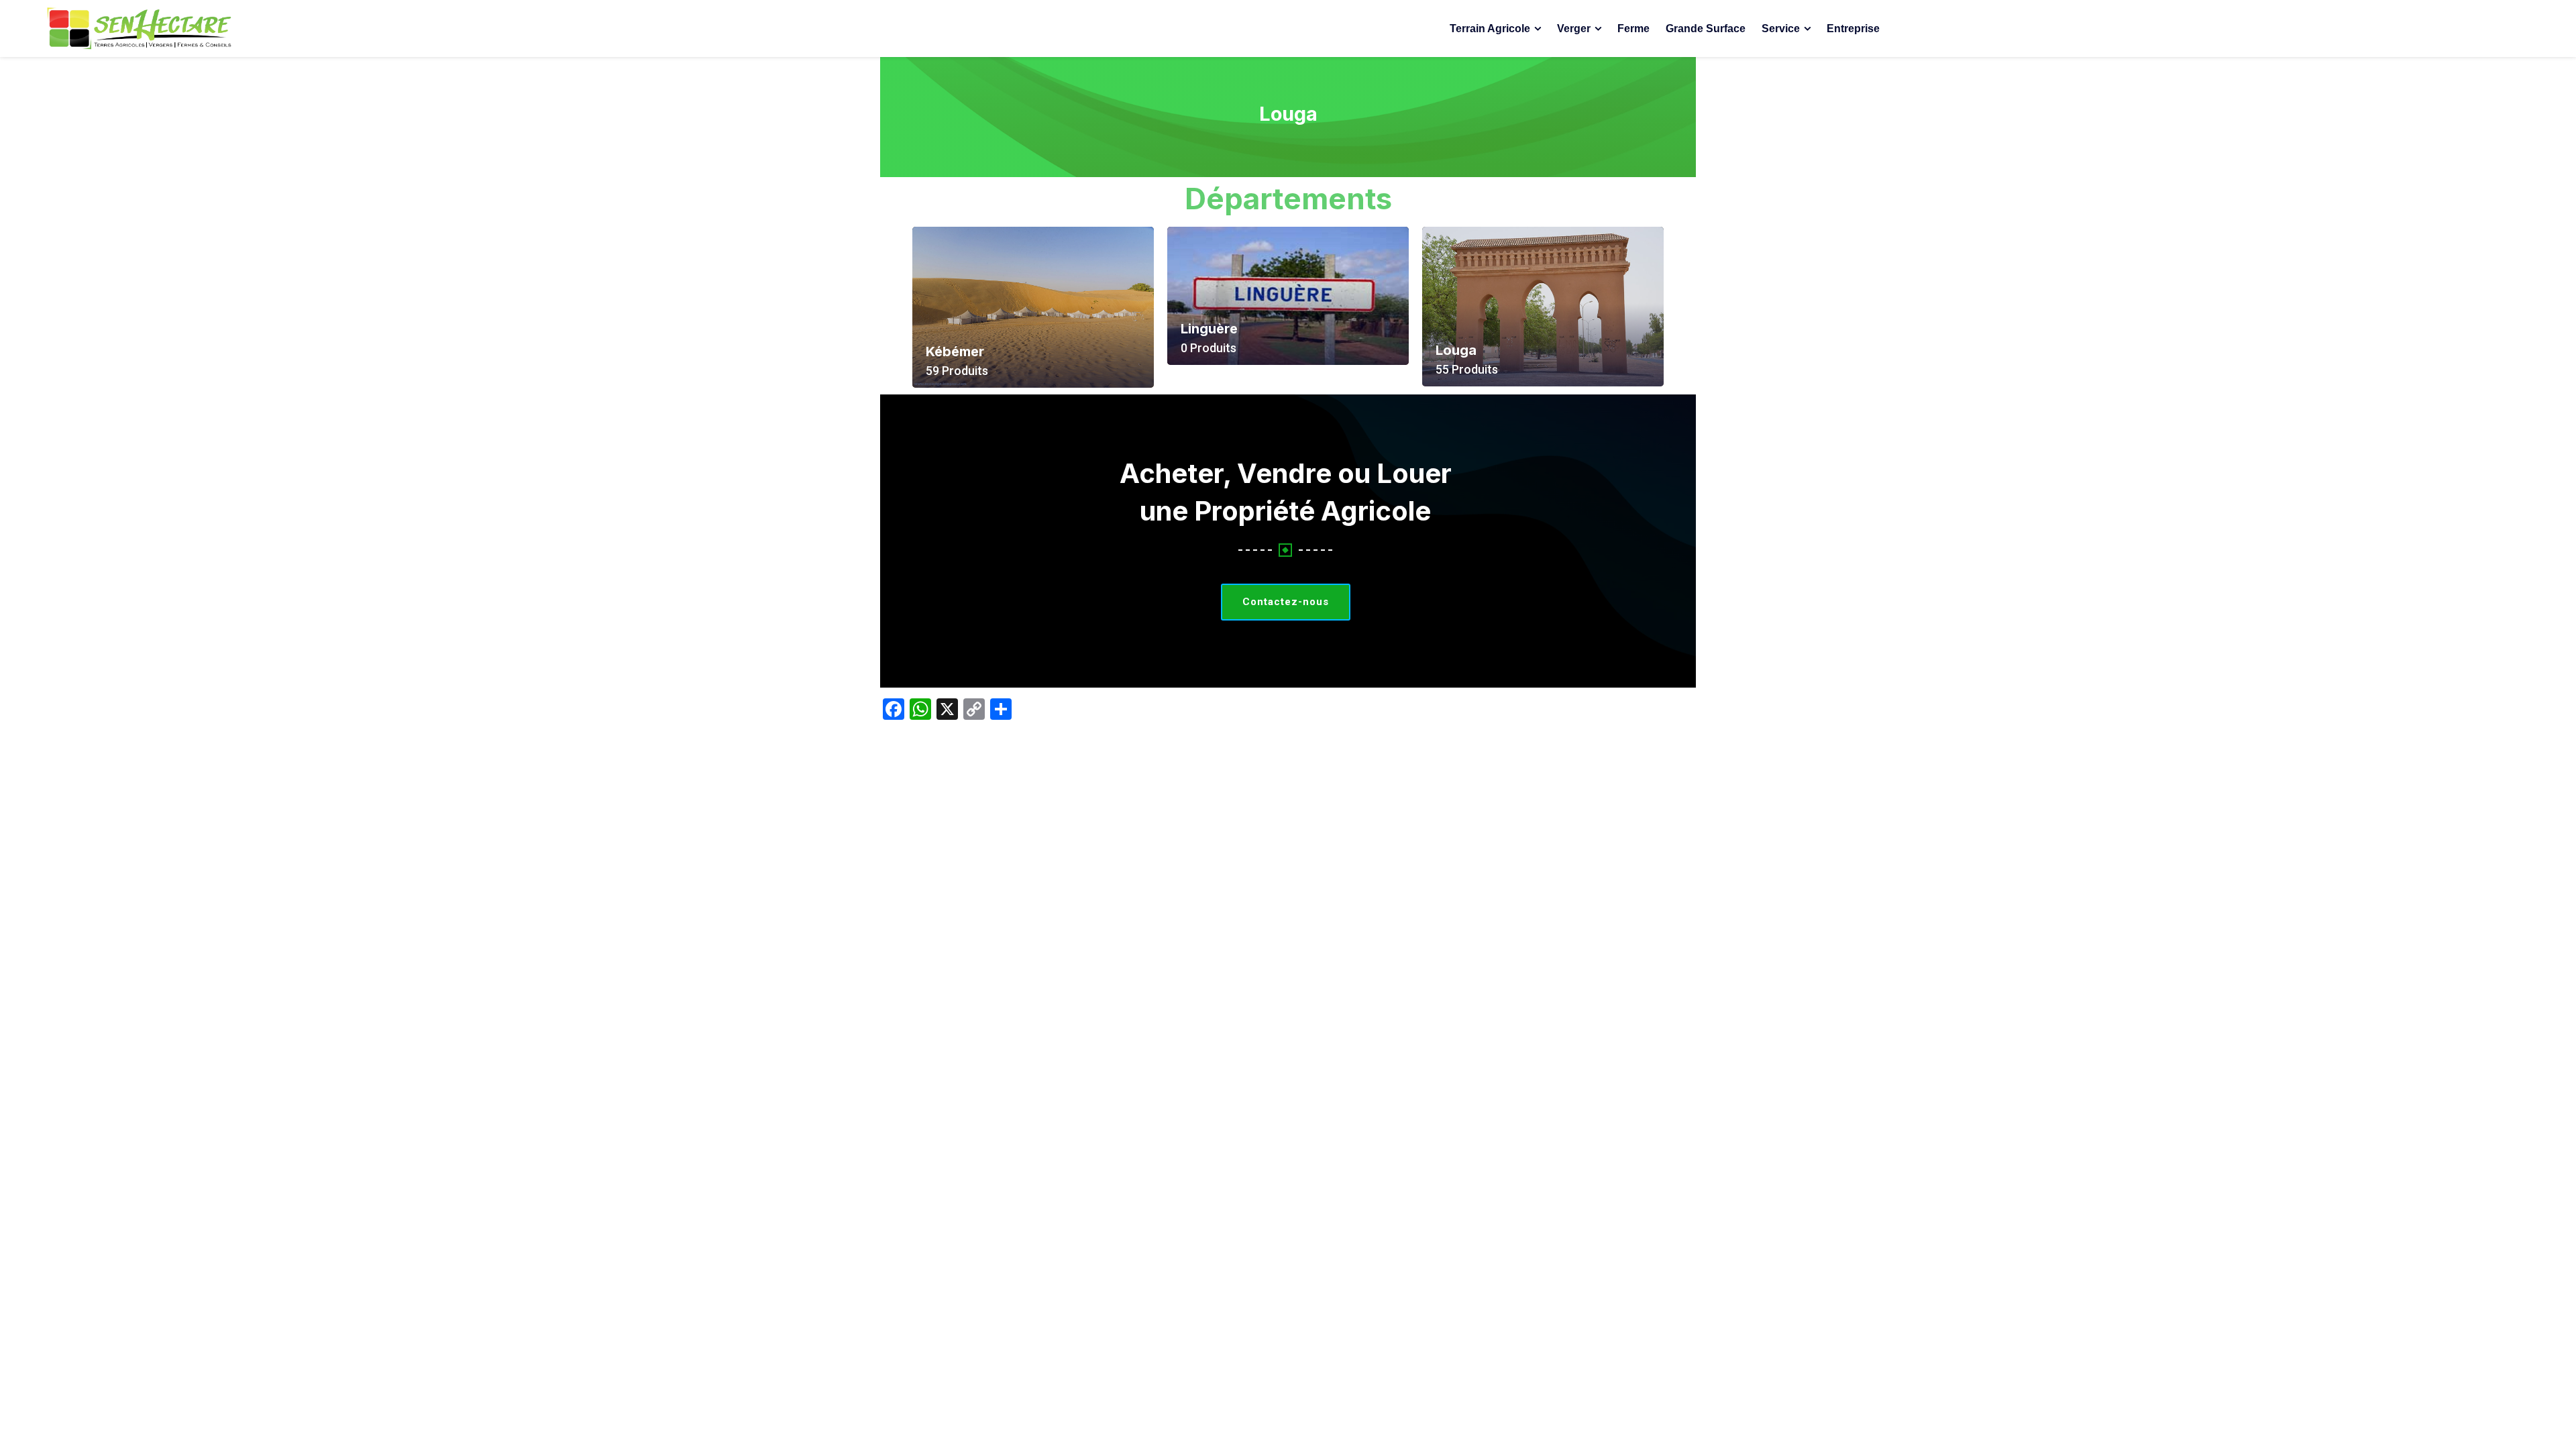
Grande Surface (1706, 29)
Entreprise (1853, 29)
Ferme (1633, 29)
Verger (1574, 29)
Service (1781, 29)
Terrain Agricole (1490, 29)
